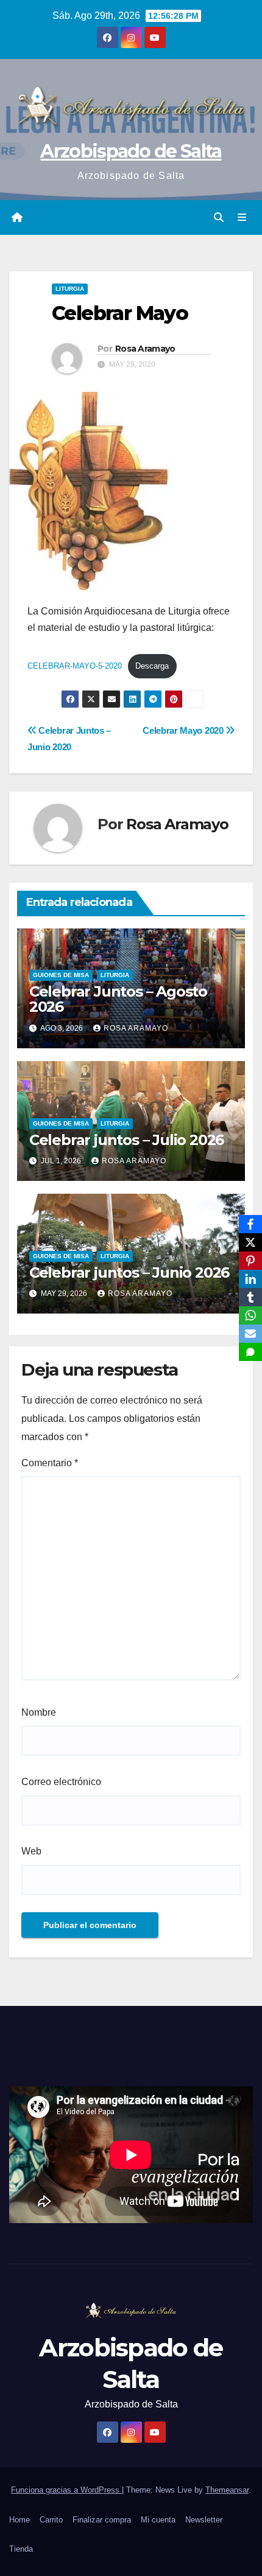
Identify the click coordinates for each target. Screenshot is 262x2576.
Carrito (51, 2520)
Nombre (39, 1712)
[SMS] (250, 1352)
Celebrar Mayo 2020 (184, 730)
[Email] (250, 1334)
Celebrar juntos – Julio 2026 (126, 1140)
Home (19, 2520)
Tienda (21, 2549)
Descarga (152, 666)
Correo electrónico (61, 1782)
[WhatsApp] (250, 1315)
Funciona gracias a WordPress (66, 2490)
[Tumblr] (250, 1297)
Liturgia (70, 289)
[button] (219, 218)
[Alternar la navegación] (242, 218)
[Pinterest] (250, 1261)
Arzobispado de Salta (131, 151)
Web (31, 1851)
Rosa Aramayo (145, 349)
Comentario (50, 1463)
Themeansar (227, 2490)
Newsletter (204, 2520)
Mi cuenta (158, 2520)
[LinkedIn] (250, 1279)
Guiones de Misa (61, 975)
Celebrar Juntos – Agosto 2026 (118, 999)
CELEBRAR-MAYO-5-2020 (75, 666)
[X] (250, 1242)
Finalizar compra (102, 2520)
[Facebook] (250, 1224)
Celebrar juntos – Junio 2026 (129, 1272)
